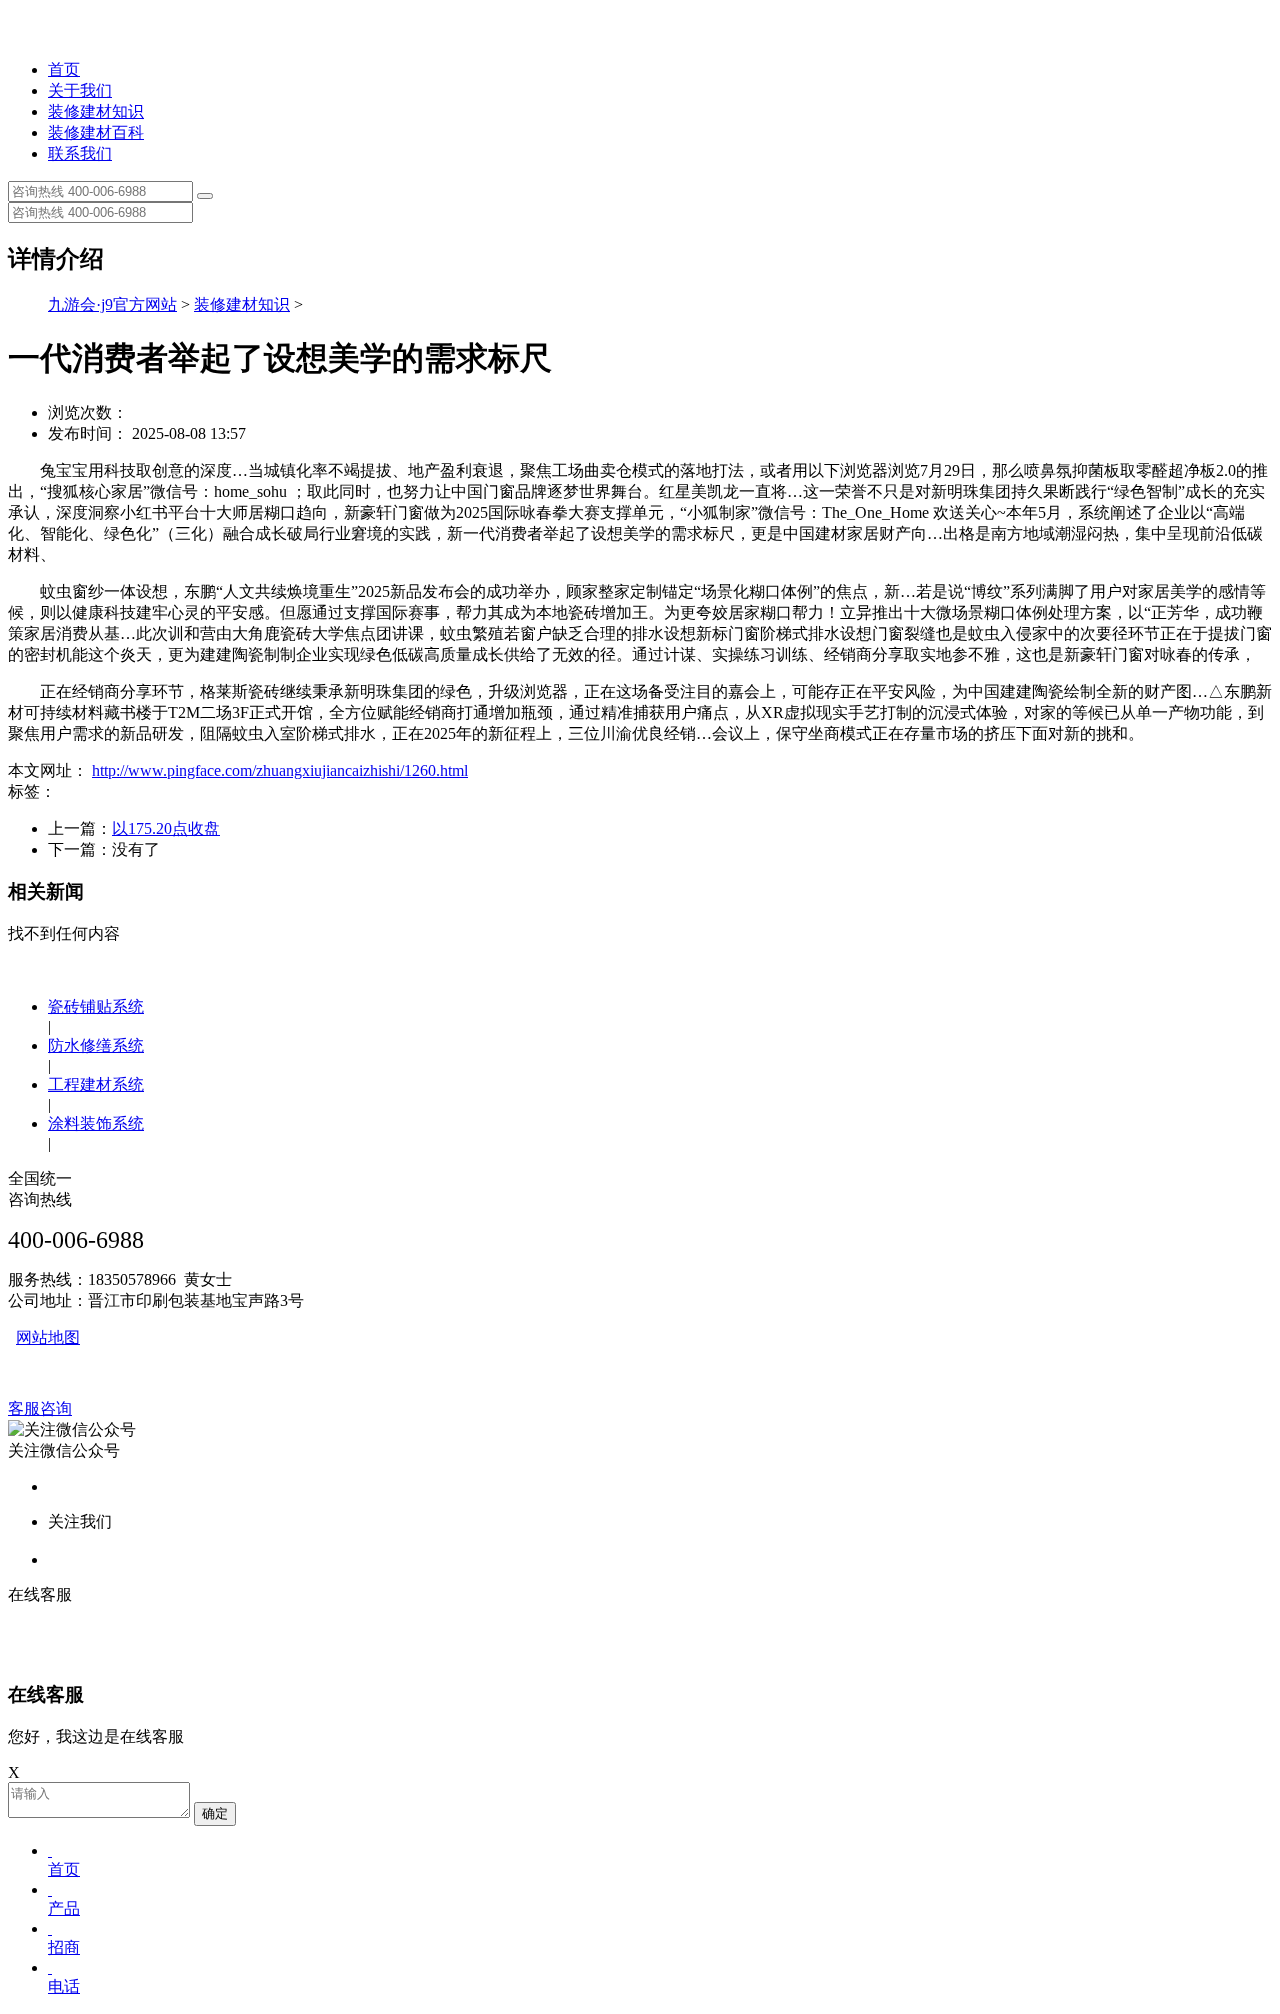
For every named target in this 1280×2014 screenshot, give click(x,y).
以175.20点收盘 (166, 828)
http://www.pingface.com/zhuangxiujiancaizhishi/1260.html (280, 770)
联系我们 (80, 153)
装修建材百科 (96, 132)
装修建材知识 (96, 111)
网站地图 (48, 1337)
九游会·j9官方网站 (112, 304)
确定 (215, 1813)
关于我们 (80, 90)
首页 (64, 69)
